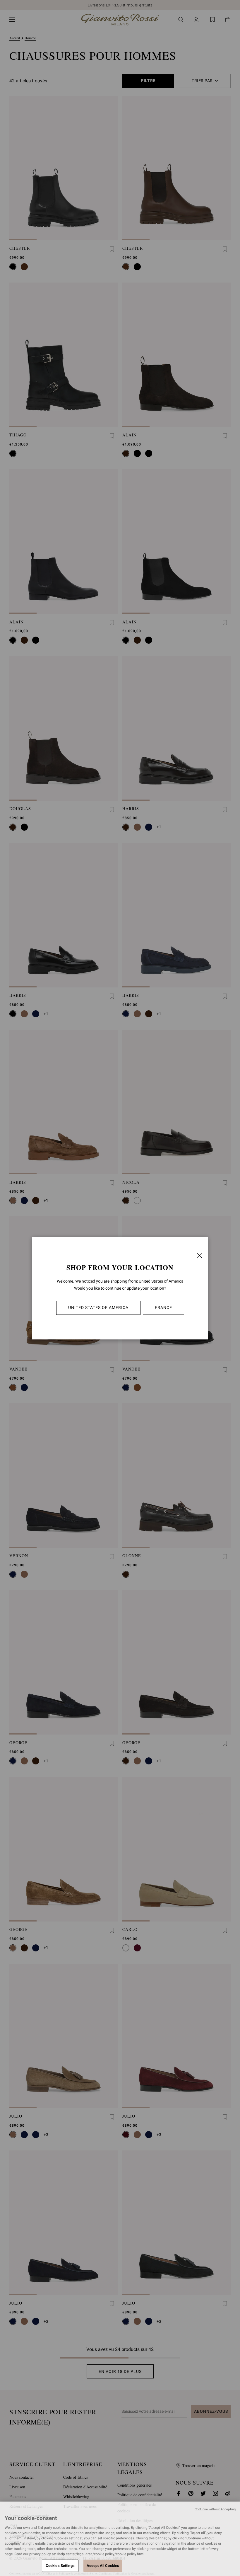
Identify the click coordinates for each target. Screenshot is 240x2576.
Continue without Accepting (215, 2509)
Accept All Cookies (103, 2566)
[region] (120, 2539)
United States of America (98, 1307)
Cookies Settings (60, 2566)
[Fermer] (200, 1256)
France (163, 1307)
